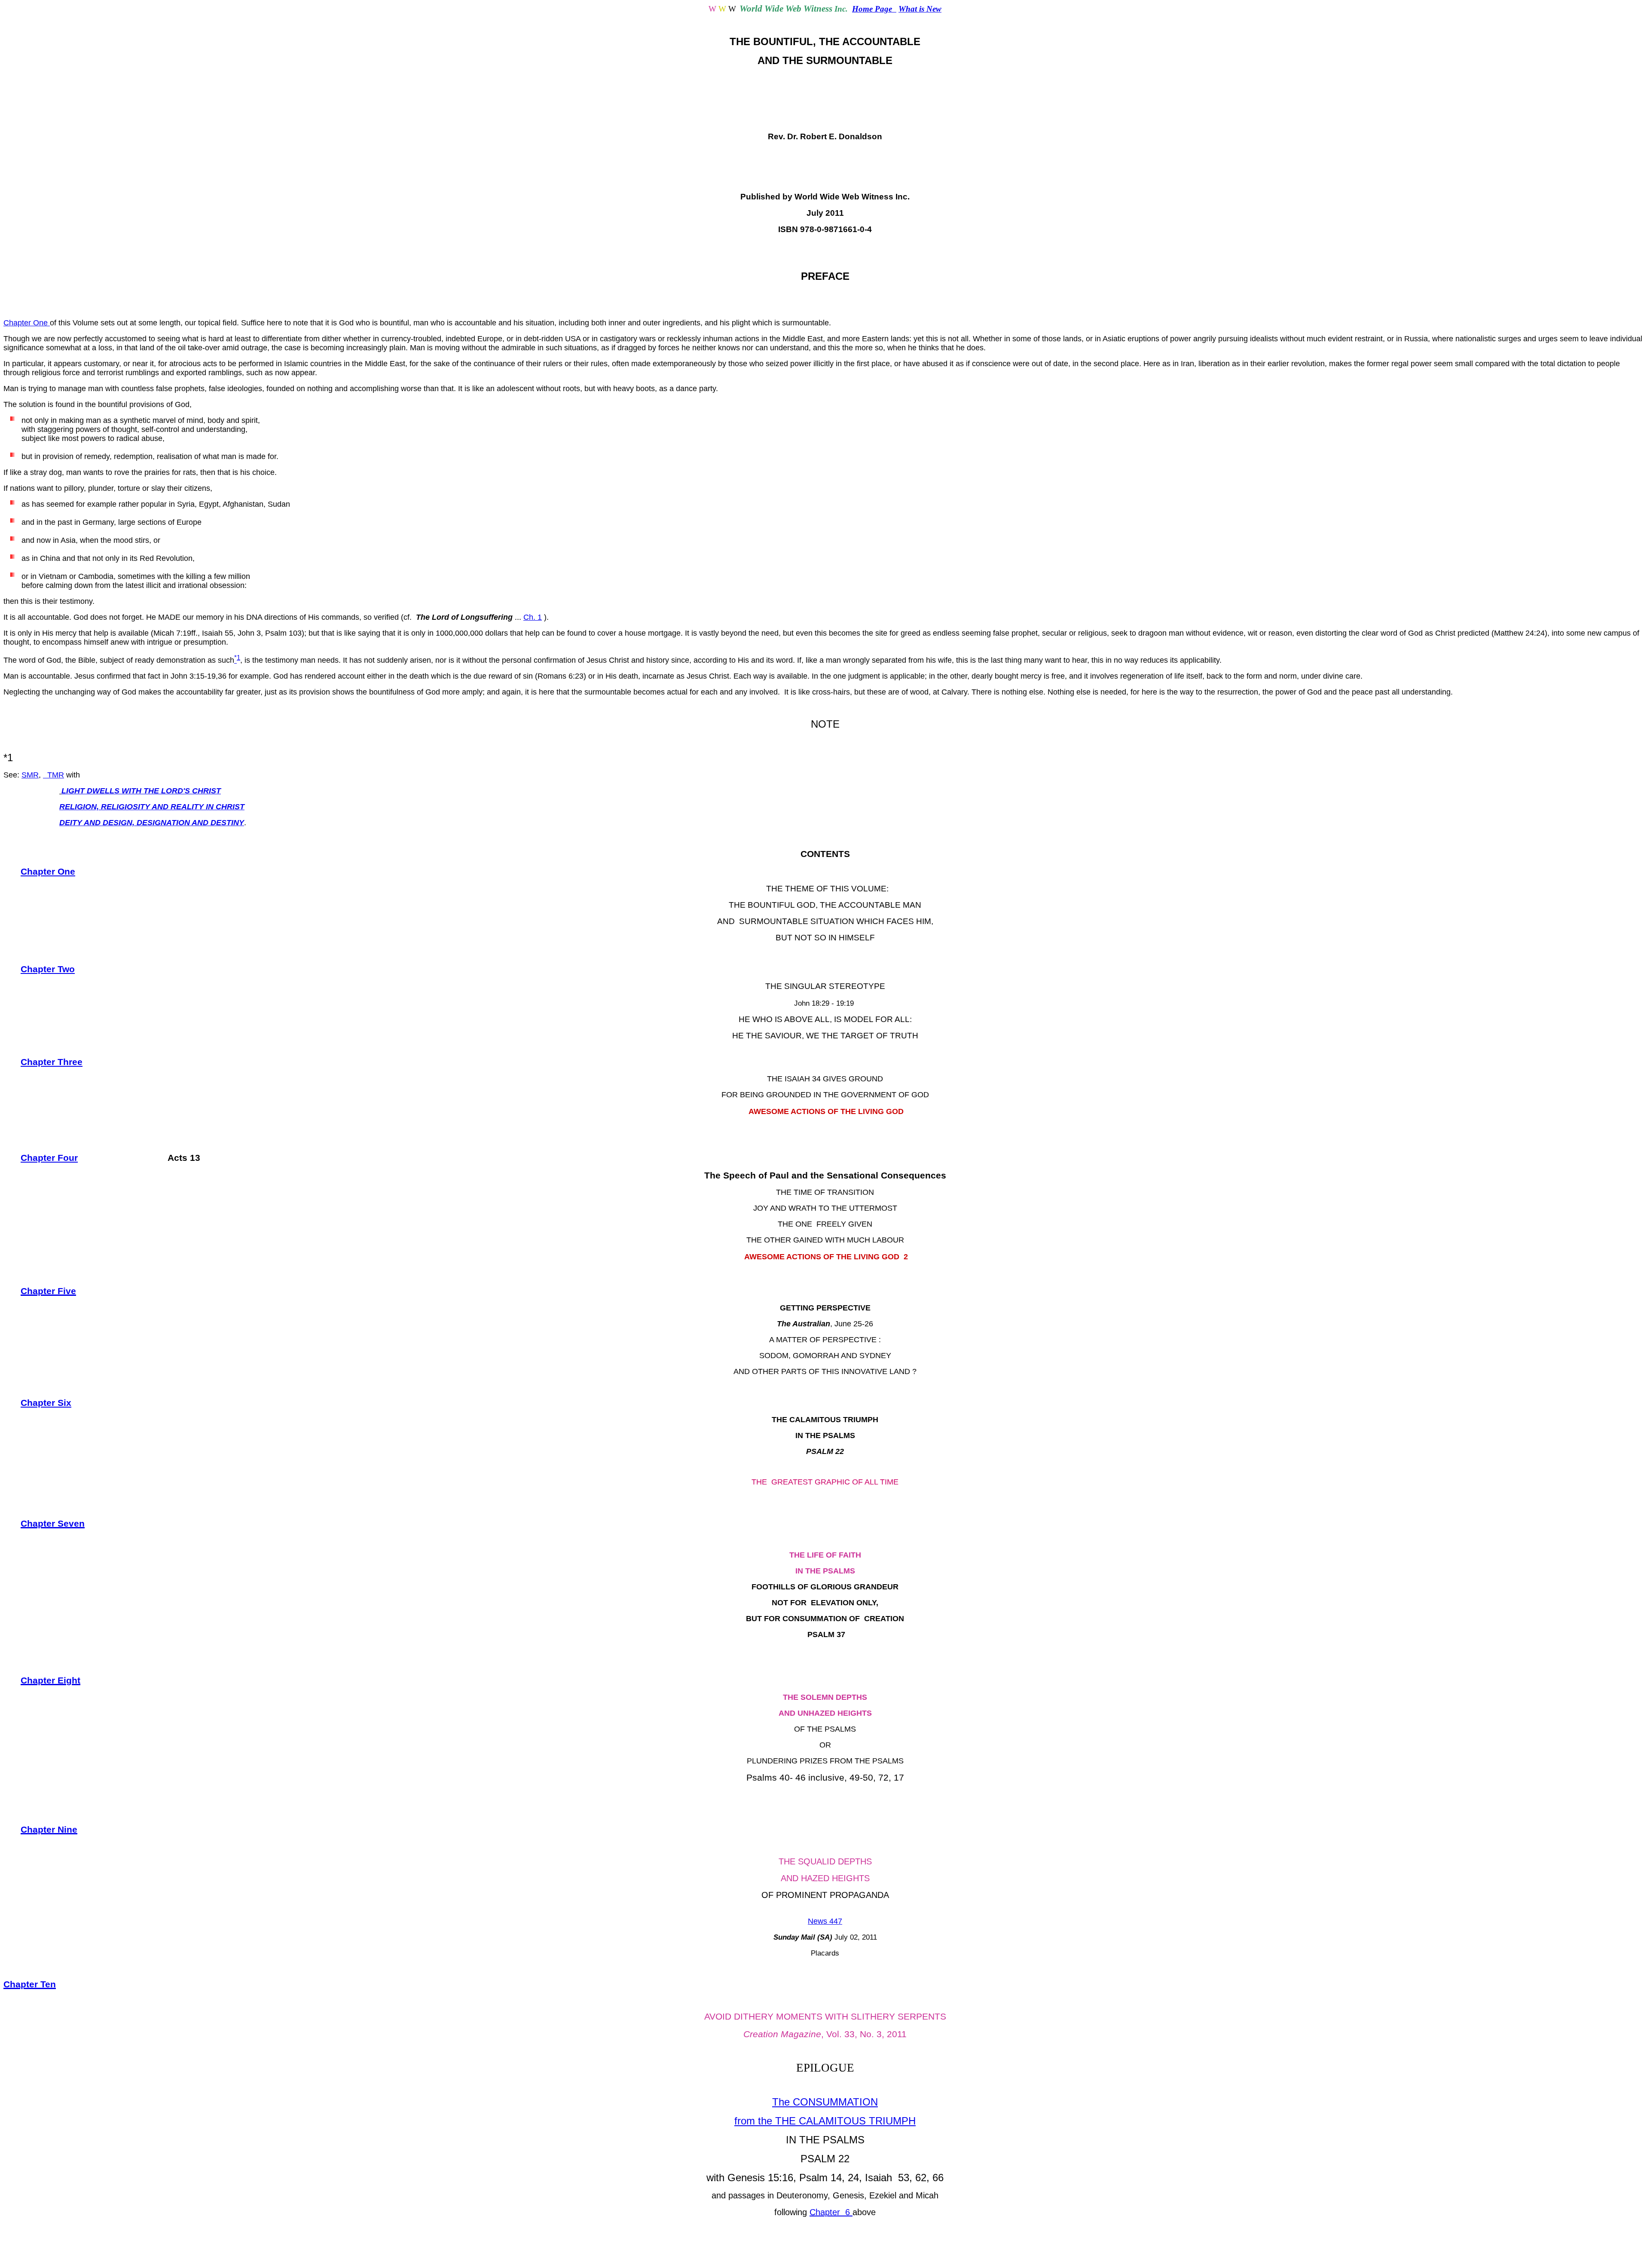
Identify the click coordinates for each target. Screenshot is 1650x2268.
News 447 (825, 1921)
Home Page (874, 9)
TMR (53, 775)
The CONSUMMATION (825, 2102)
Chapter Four (49, 1158)
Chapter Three (52, 1062)
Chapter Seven (53, 1524)
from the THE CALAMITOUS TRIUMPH (825, 2121)
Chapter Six (46, 1403)
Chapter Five (48, 1291)
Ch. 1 (533, 617)
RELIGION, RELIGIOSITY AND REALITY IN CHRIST (152, 807)
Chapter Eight (50, 1680)
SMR (30, 775)
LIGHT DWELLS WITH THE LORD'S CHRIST (141, 791)
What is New (920, 9)
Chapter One (27, 323)
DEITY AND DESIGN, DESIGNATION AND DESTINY (152, 823)
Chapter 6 (831, 2212)
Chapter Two (48, 969)
